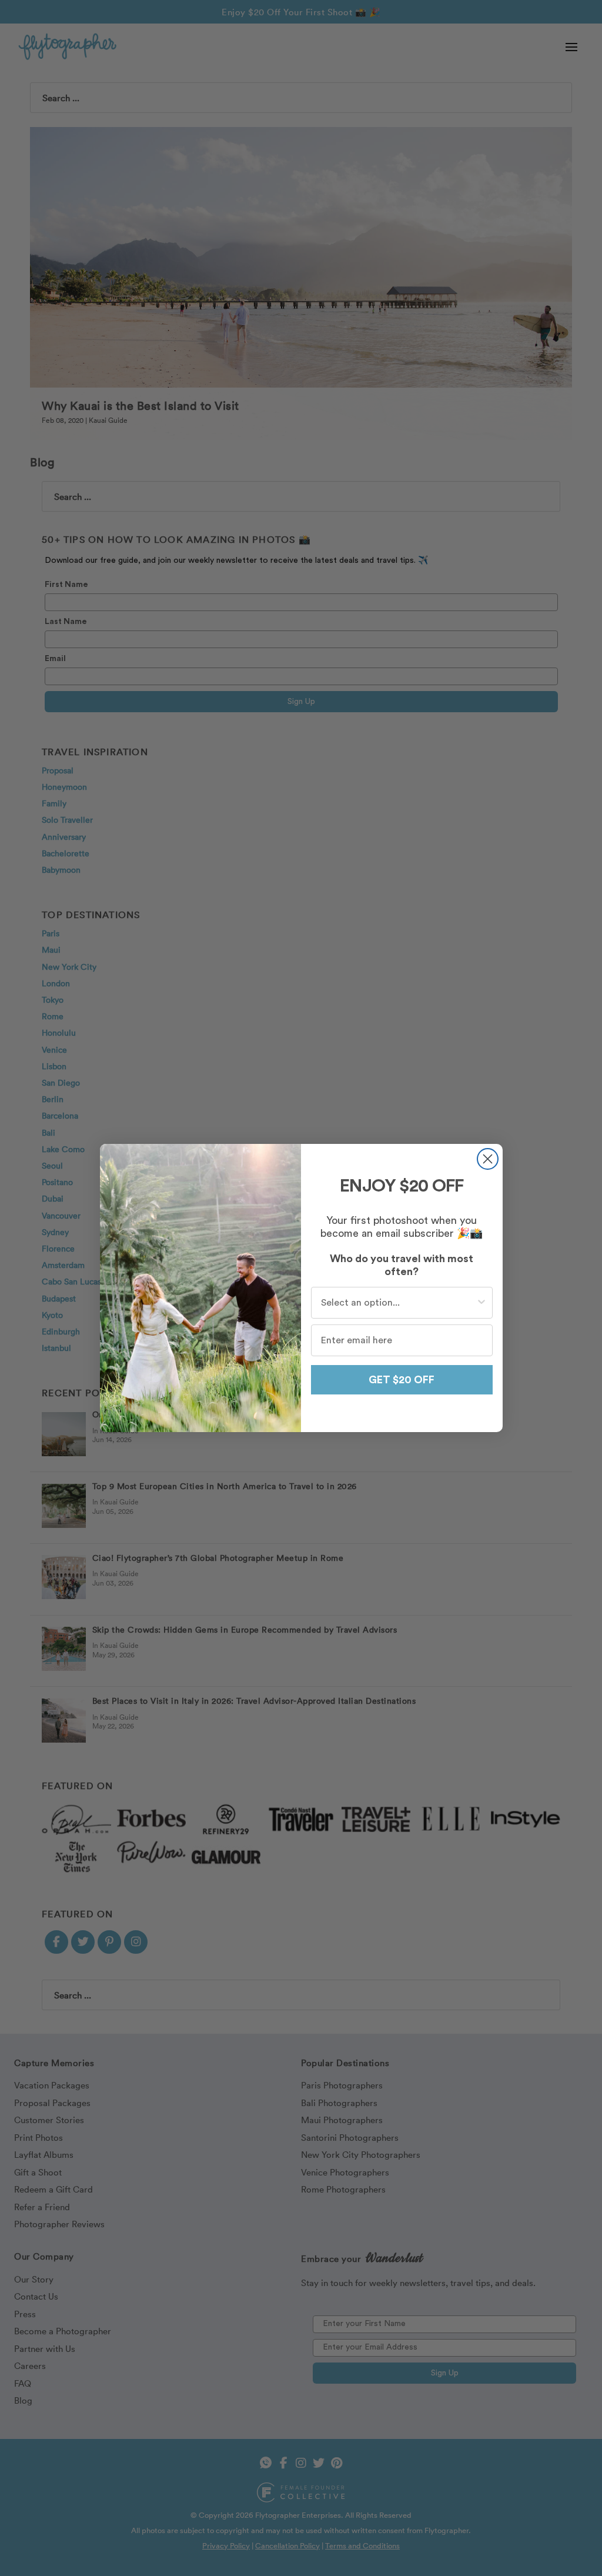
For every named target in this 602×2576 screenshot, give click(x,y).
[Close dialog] (488, 1159)
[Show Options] (481, 1303)
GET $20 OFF (402, 1380)
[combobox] (398, 1303)
